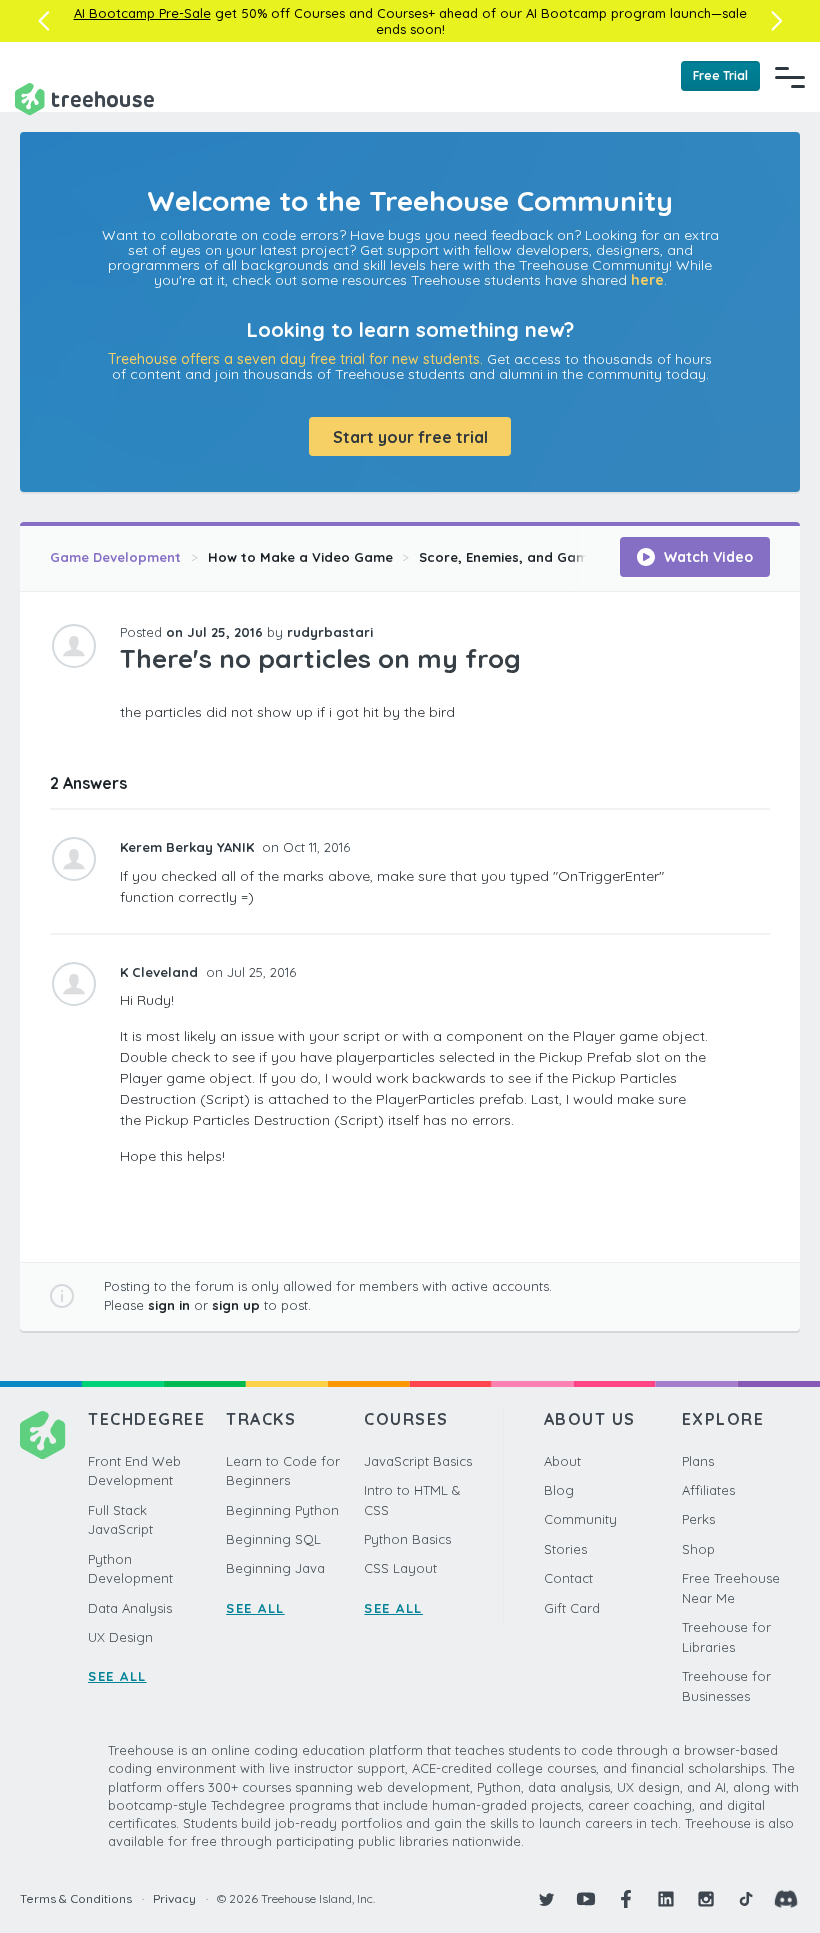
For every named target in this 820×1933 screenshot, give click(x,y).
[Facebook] (626, 1899)
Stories (565, 1549)
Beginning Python (282, 1510)
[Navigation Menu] (790, 77)
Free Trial (720, 75)
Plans (698, 1461)
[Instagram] (706, 1899)
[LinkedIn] (666, 1899)
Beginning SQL (273, 1539)
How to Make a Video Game (300, 557)
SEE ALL (117, 1676)
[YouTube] (586, 1899)
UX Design (120, 1637)
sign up (236, 1305)
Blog (559, 1490)
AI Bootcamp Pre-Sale (142, 13)
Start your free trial (410, 437)
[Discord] (786, 1899)
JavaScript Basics (418, 1461)
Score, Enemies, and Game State (528, 557)
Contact (568, 1578)
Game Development (115, 557)
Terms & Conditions (76, 1898)
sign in (169, 1305)
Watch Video (706, 557)
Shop (698, 1549)
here (647, 280)
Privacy (174, 1898)
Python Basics (407, 1539)
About (562, 1461)
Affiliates (708, 1490)
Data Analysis (130, 1608)
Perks (698, 1519)
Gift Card (572, 1608)
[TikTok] (746, 1899)
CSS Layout (400, 1568)
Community (580, 1519)
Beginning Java (275, 1568)
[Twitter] (546, 1899)
